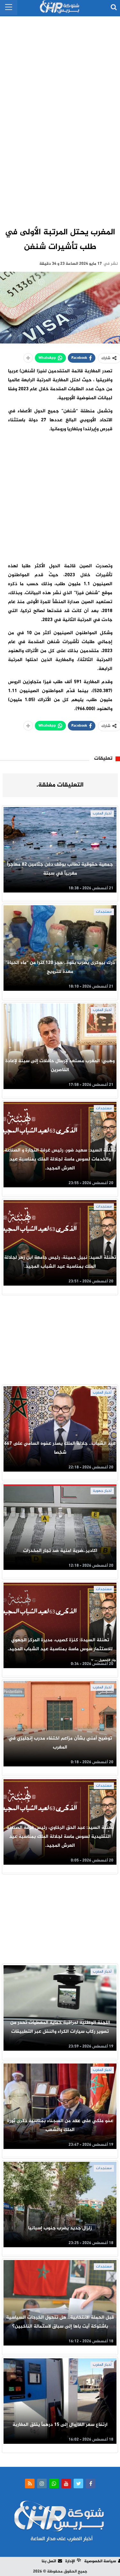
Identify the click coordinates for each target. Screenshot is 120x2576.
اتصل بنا (49, 2561)
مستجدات (104, 912)
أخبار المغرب (102, 813)
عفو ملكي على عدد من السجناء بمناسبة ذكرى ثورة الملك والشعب (60, 2125)
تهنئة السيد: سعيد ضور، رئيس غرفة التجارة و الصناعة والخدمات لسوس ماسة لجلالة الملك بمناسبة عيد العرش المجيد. (60, 1159)
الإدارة (70, 2561)
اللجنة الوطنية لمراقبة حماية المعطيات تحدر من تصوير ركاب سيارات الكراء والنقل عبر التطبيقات (60, 2027)
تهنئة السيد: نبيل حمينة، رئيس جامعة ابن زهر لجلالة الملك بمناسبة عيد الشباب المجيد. (60, 1262)
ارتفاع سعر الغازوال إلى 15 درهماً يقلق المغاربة (60, 2425)
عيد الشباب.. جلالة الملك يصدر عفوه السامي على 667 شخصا (60, 1448)
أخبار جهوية (102, 1491)
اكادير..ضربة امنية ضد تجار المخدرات (60, 1551)
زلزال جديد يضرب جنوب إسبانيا (60, 2228)
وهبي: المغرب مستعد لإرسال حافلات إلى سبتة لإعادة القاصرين (60, 1066)
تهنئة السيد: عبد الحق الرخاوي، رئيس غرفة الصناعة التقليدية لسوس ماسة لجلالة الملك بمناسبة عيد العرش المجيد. (60, 1837)
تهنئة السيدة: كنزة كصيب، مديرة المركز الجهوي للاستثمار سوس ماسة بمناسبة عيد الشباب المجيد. (60, 1645)
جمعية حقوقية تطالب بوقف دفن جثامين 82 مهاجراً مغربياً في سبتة (60, 869)
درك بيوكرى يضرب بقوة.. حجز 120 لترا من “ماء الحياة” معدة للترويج (60, 967)
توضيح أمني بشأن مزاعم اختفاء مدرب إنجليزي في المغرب (60, 1743)
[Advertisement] (60, 115)
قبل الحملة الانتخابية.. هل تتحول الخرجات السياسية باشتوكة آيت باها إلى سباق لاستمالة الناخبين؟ (60, 2322)
